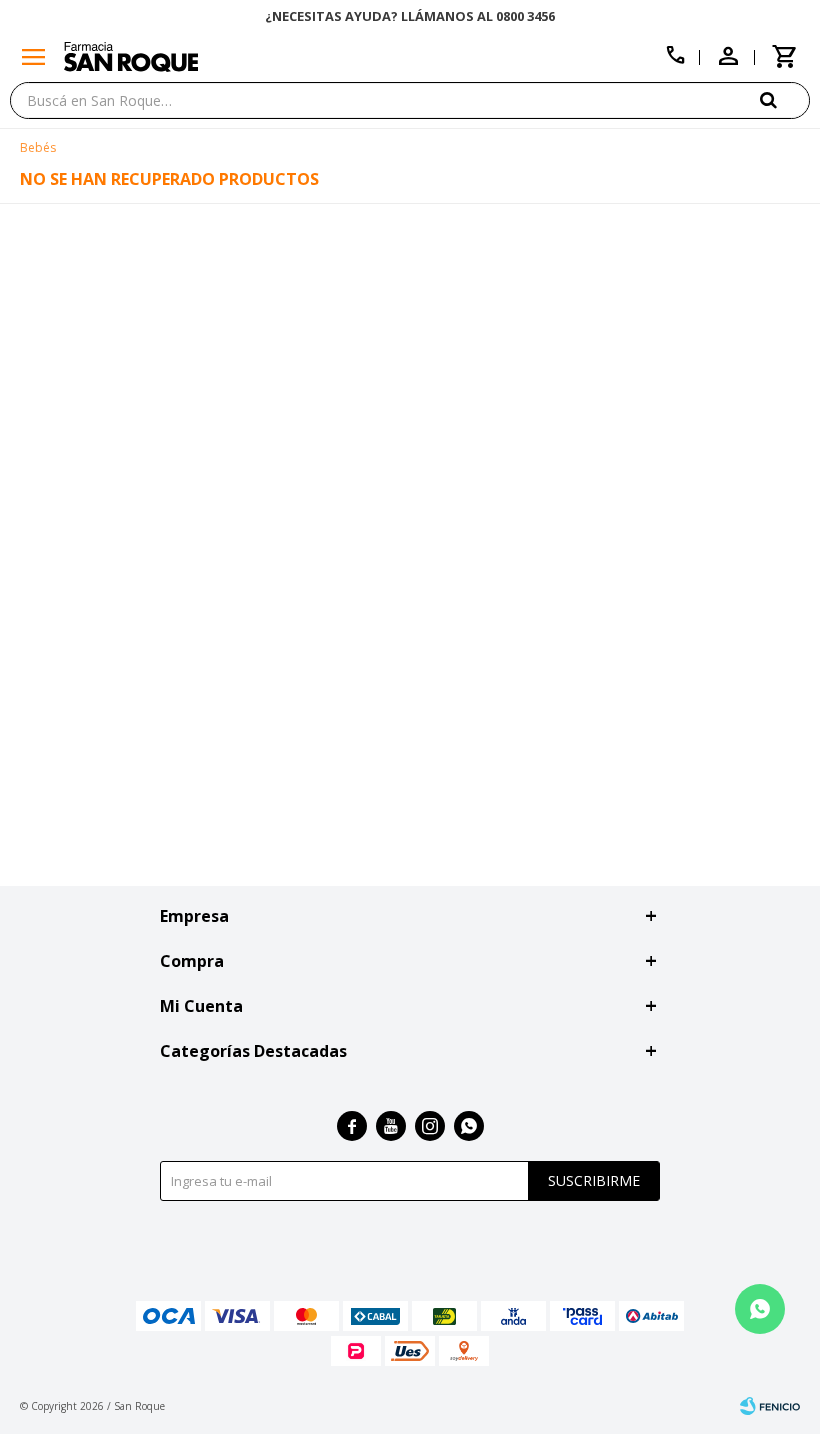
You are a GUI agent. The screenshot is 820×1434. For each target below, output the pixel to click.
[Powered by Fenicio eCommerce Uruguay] (770, 1406)
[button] (785, 99)
